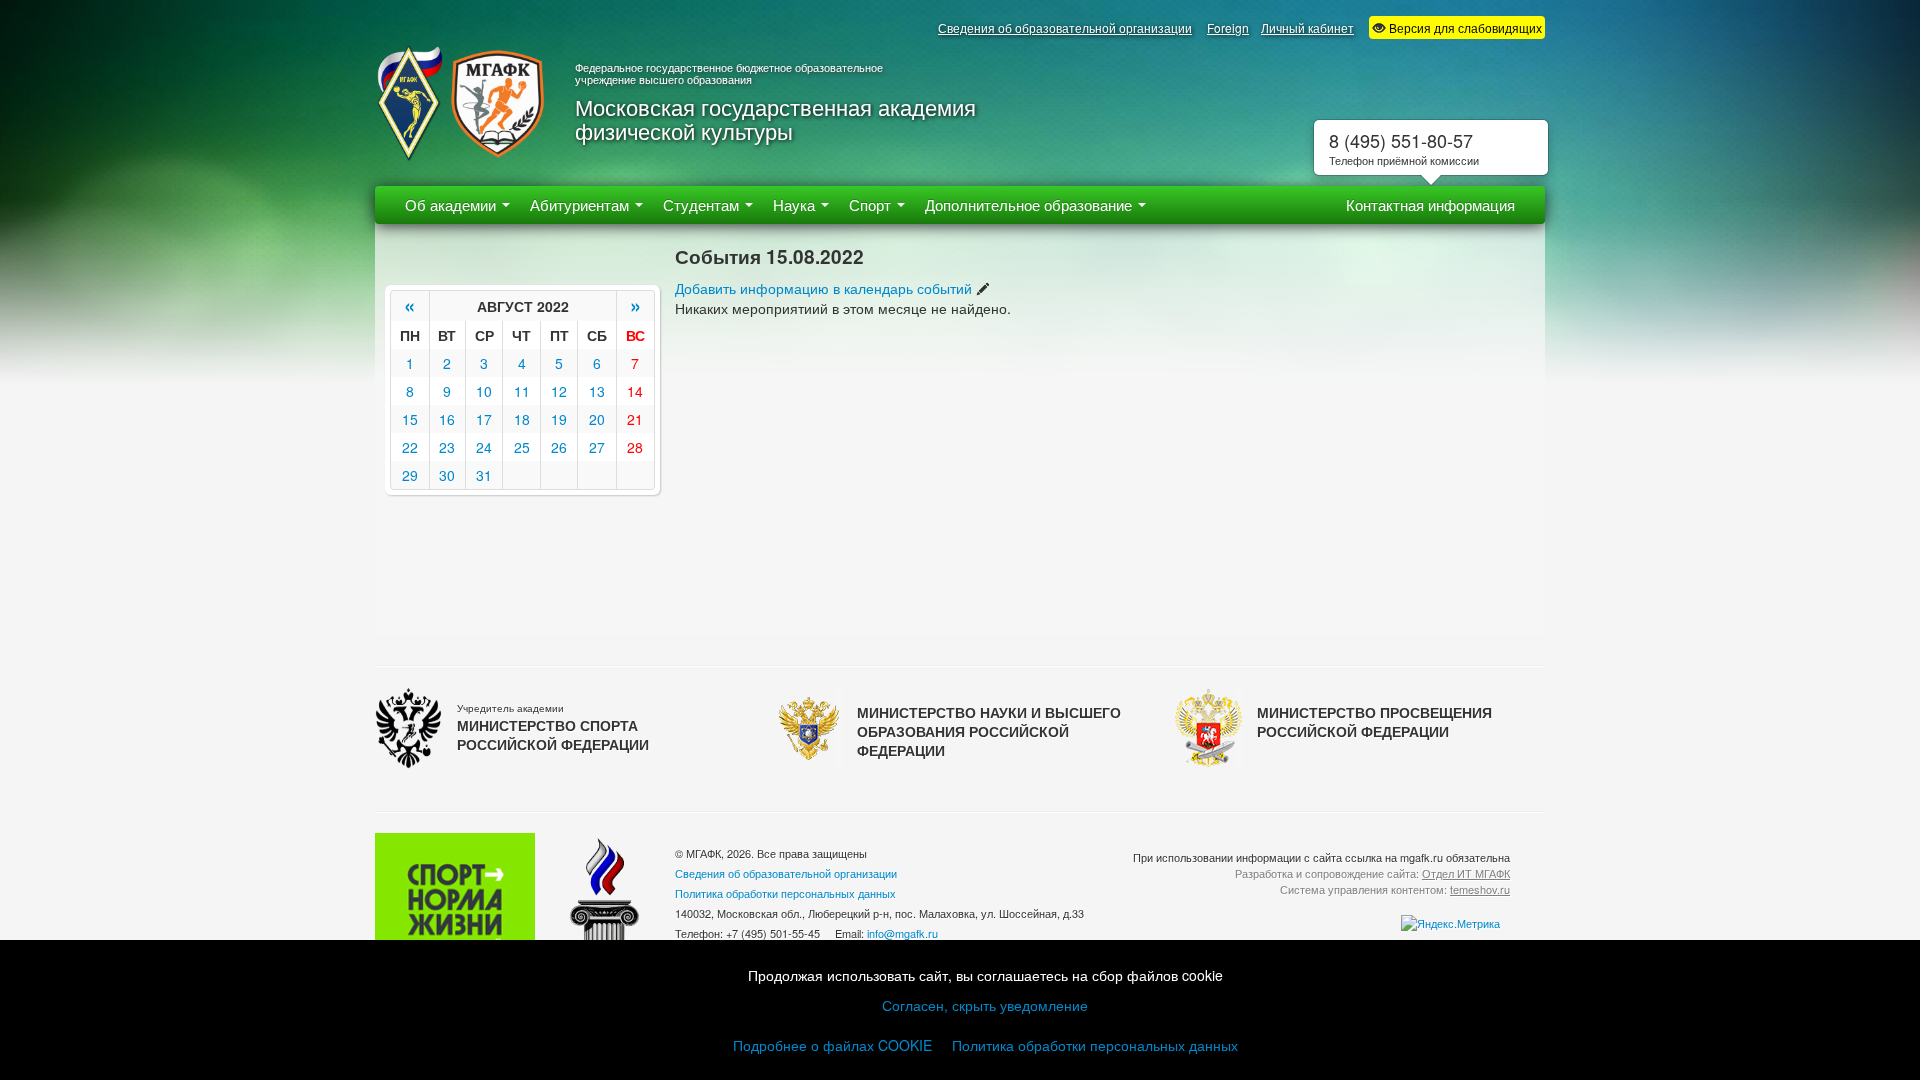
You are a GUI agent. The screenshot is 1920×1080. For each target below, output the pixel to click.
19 (559, 419)
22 (410, 447)
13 (597, 391)
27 (597, 447)
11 (522, 391)
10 (484, 391)
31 (484, 475)
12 (559, 391)
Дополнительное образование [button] (1030, 204)
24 (484, 447)
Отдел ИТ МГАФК (1466, 873)
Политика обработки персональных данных (1095, 1045)
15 (410, 419)
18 (522, 419)
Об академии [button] (452, 204)
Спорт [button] (872, 204)
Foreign (1228, 27)
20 (597, 419)
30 (447, 475)
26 (559, 447)
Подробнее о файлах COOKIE (832, 1045)
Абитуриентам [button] (581, 204)
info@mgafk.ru (902, 933)
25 (522, 447)
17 (484, 419)
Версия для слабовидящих (1464, 27)
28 (635, 447)
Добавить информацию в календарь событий (823, 288)
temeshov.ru (1480, 889)
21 (635, 419)
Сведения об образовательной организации (1065, 27)
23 (447, 447)
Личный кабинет (1307, 27)
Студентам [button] (703, 204)
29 (410, 475)
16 (447, 419)
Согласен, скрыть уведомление (985, 1005)
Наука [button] (796, 204)
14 (635, 391)
